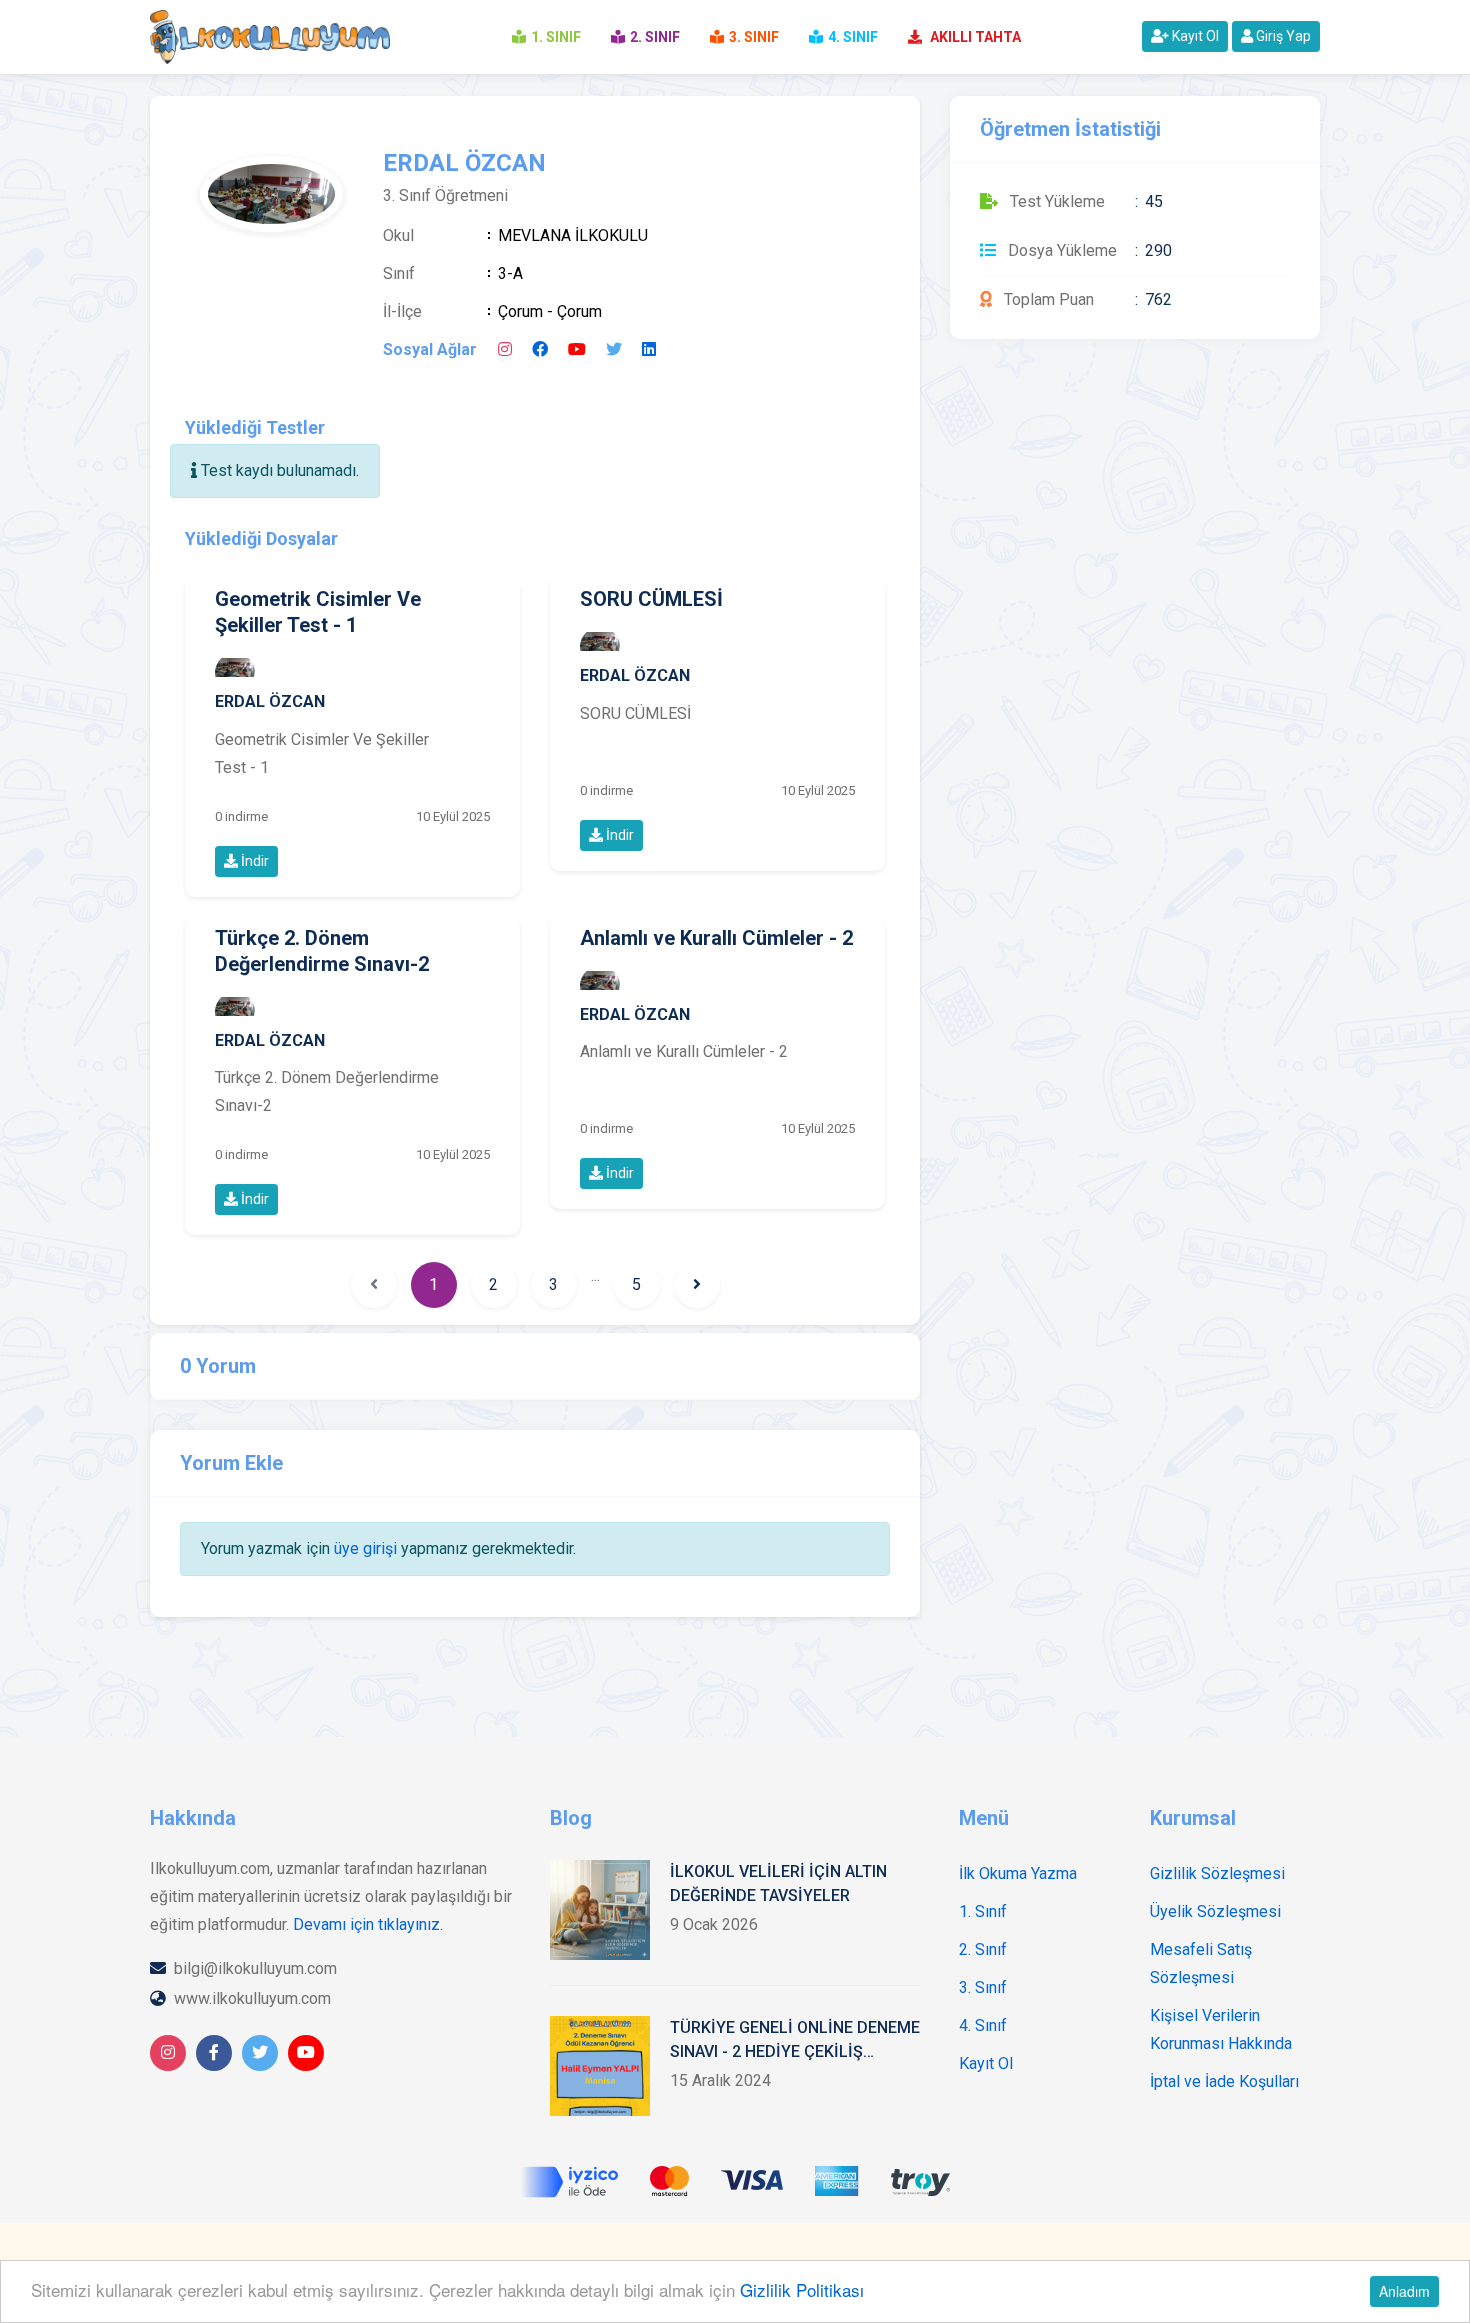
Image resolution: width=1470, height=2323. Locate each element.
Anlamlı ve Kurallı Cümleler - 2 (716, 938)
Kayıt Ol (1194, 36)
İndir (253, 861)
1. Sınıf (983, 1911)
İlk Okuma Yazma (1018, 1873)
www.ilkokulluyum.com (252, 1998)
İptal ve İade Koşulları (1224, 2081)
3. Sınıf (983, 1987)
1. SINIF (556, 37)
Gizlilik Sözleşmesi (1217, 1873)
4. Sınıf (983, 2025)
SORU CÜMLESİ (651, 599)
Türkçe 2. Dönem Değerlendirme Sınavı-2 (322, 951)
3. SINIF (754, 37)
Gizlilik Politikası (802, 2289)
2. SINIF (655, 37)
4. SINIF (853, 37)
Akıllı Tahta (974, 37)
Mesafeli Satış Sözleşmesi (1201, 1963)
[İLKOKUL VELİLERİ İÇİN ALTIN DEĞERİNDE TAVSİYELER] (600, 1910)
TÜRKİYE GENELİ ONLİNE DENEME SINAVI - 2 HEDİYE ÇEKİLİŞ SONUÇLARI (795, 2041)
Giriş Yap (1282, 36)
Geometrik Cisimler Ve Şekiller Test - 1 (318, 612)
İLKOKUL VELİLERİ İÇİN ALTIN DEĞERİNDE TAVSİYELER (778, 1883)
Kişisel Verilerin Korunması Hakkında (1221, 2029)
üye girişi (365, 1548)
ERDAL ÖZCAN (270, 702)
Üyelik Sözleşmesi (1215, 1911)
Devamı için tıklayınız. (368, 1924)
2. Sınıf (983, 1949)
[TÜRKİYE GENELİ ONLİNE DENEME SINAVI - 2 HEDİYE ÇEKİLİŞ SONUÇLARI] (600, 2066)
